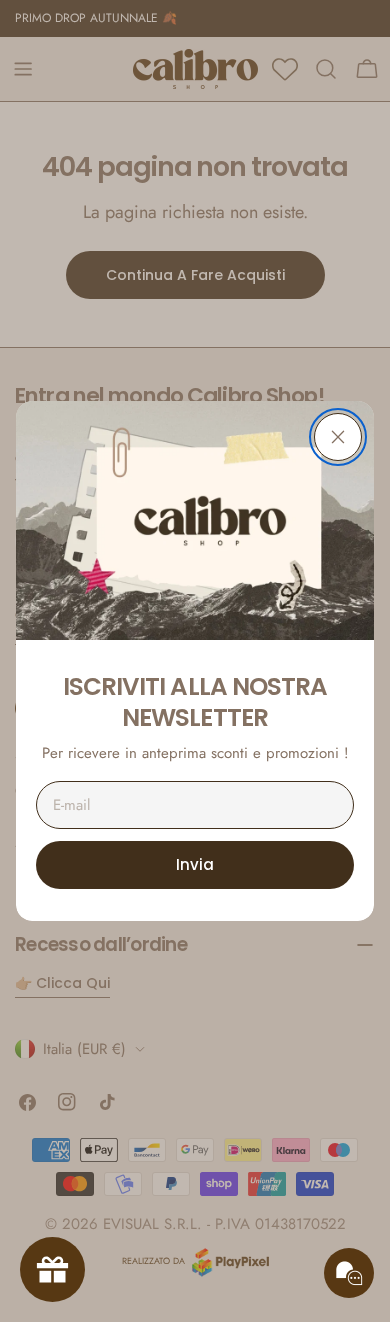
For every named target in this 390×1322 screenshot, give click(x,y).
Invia (195, 864)
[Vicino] (338, 437)
